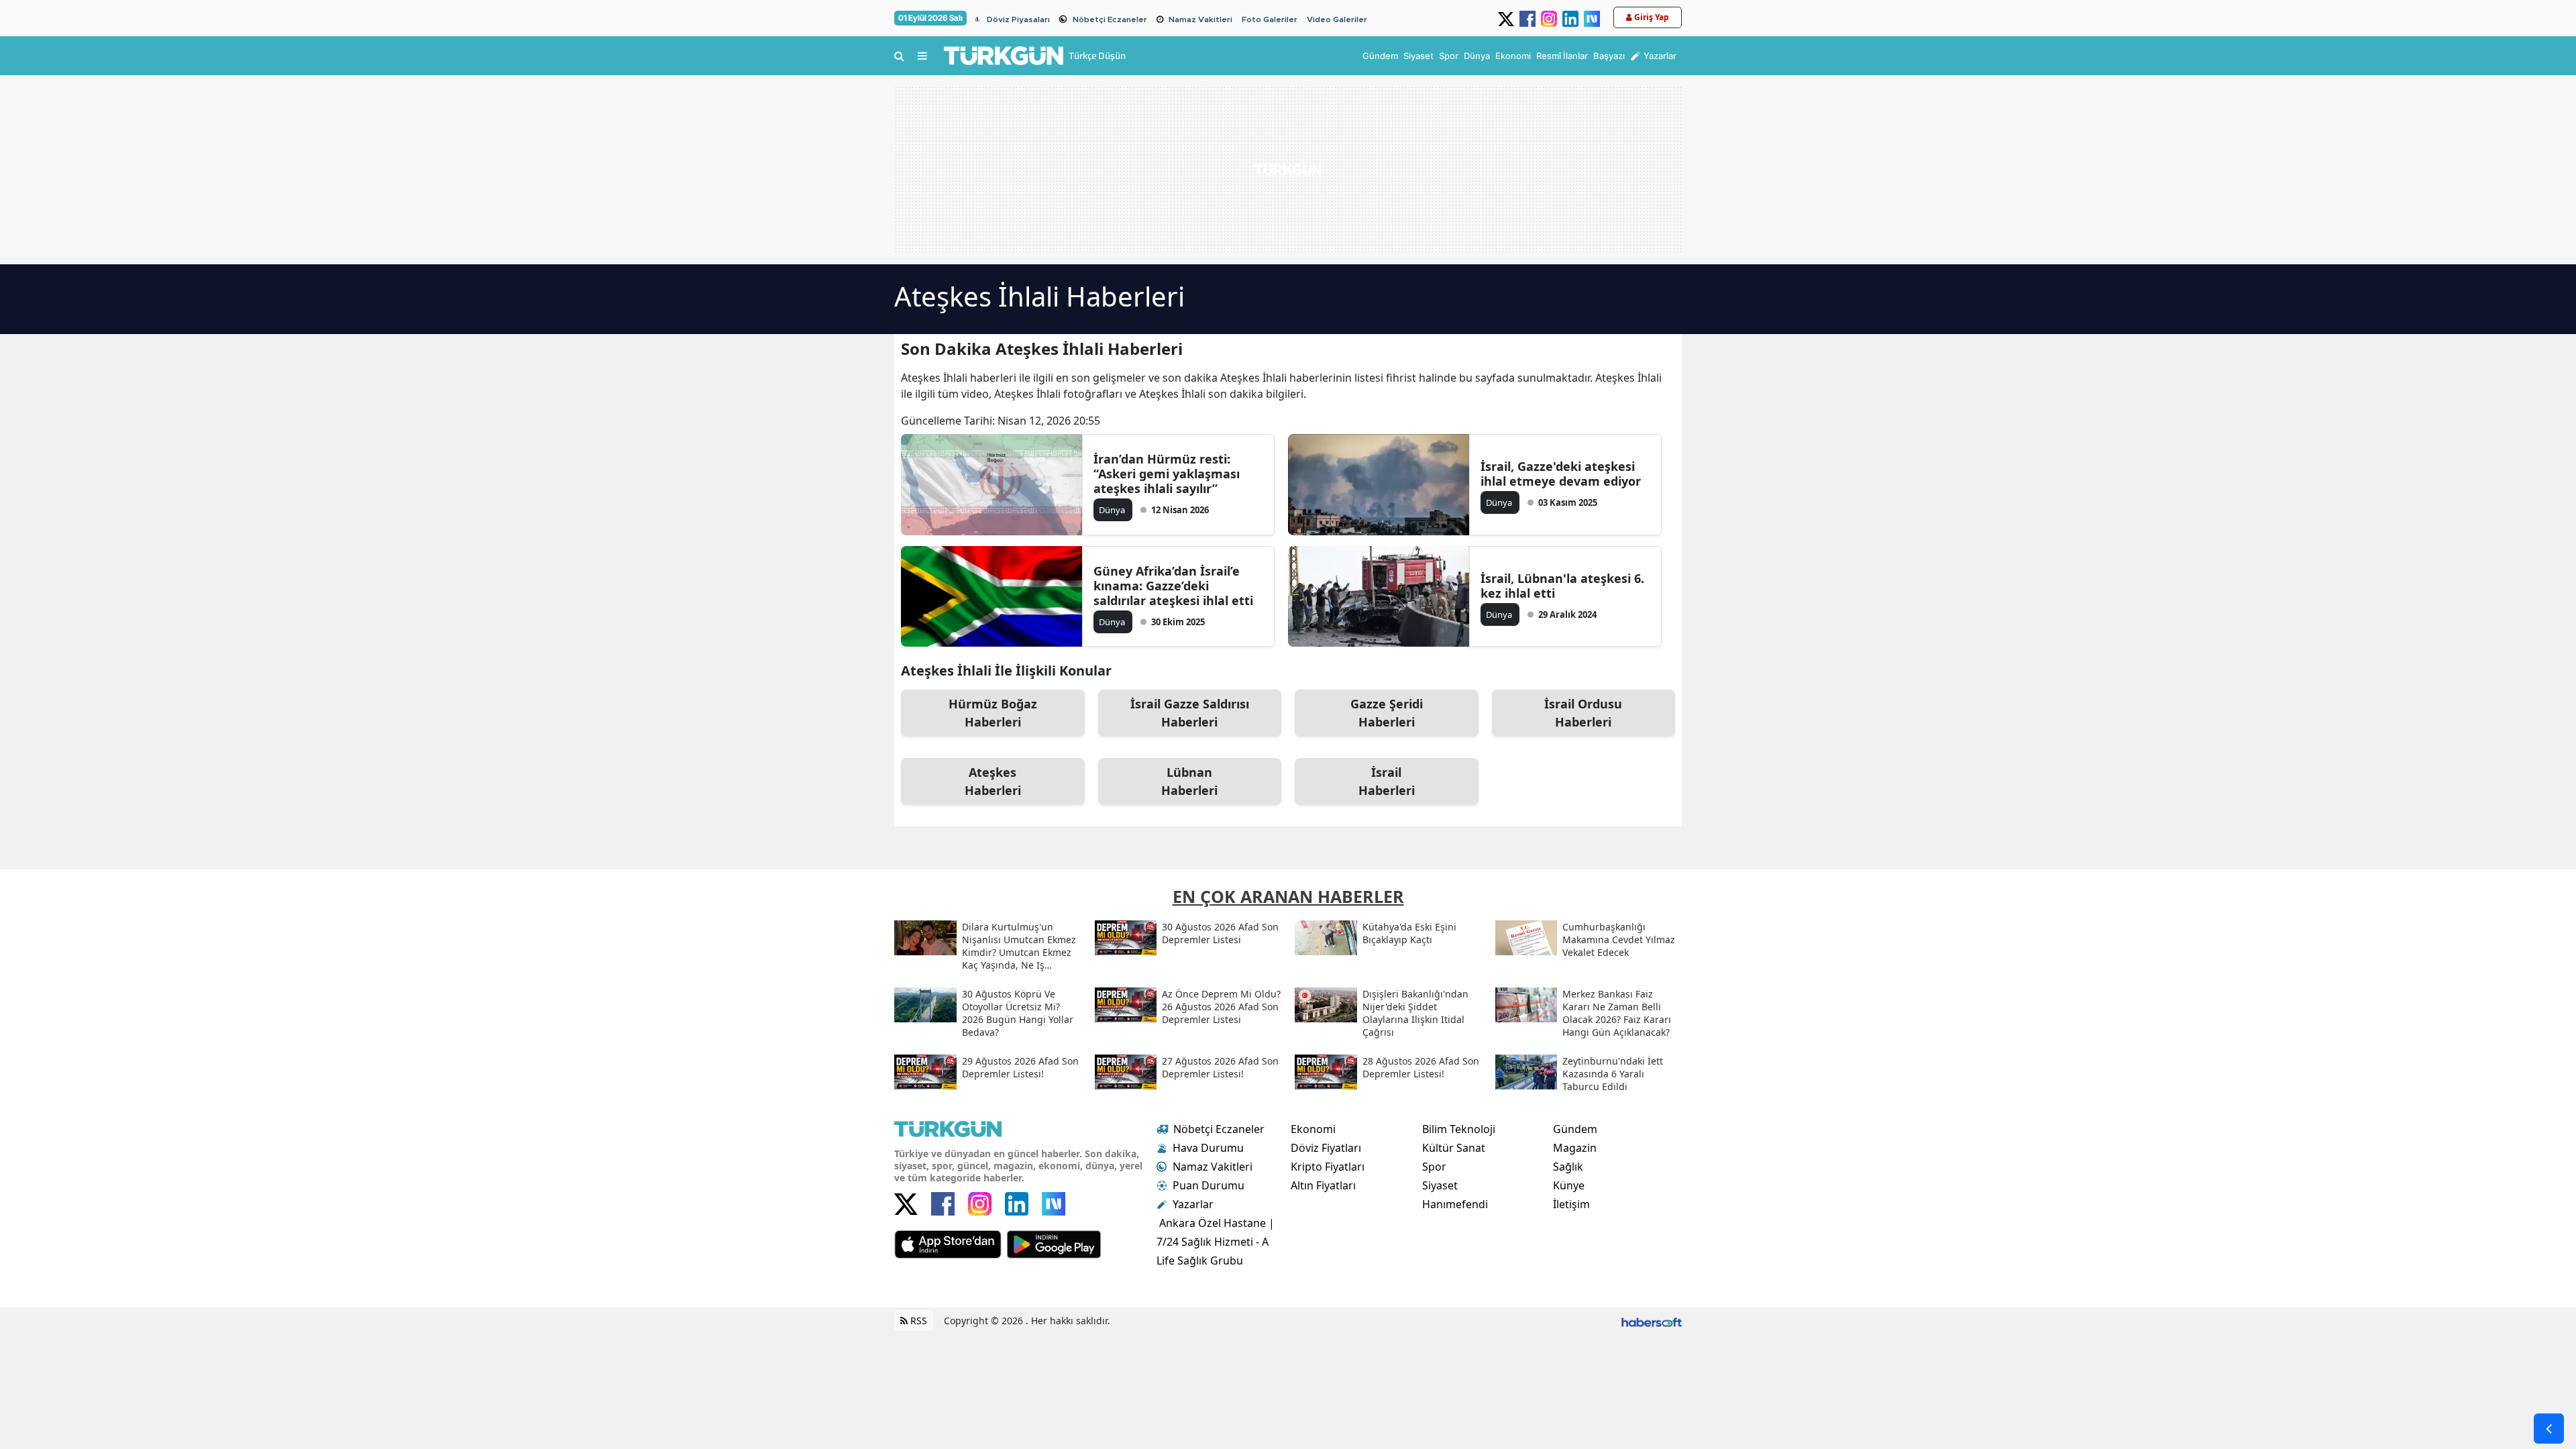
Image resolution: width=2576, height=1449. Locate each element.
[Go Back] (2549, 1429)
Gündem (1575, 1129)
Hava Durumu (1208, 1148)
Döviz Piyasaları (1018, 19)
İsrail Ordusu (1583, 713)
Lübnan (1189, 781)
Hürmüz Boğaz (993, 713)
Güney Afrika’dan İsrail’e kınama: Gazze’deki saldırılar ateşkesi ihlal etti (1173, 586)
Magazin (1575, 1148)
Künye (1569, 1185)
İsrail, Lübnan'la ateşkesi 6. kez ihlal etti (1562, 586)
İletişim (1571, 1204)
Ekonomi (1313, 1129)
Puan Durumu (1209, 1185)
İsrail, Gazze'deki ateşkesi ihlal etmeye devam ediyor (1561, 474)
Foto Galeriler (1270, 19)
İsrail (1387, 781)
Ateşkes (993, 781)
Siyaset (1440, 1185)
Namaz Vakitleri (1200, 19)
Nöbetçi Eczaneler (1110, 19)
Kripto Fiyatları (1328, 1167)
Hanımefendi (1455, 1204)
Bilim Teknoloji (1459, 1129)
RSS (917, 1321)
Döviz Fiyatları (1326, 1148)
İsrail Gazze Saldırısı (1190, 713)
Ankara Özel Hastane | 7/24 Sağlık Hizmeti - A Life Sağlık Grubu (1216, 1242)
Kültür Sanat (1454, 1148)
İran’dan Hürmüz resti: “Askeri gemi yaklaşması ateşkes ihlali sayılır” (1167, 474)
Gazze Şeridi (1387, 713)
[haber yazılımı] (1652, 1321)
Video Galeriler (1337, 19)
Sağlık (1568, 1167)
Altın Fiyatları (1323, 1185)
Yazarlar (1193, 1204)
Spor (1434, 1167)
